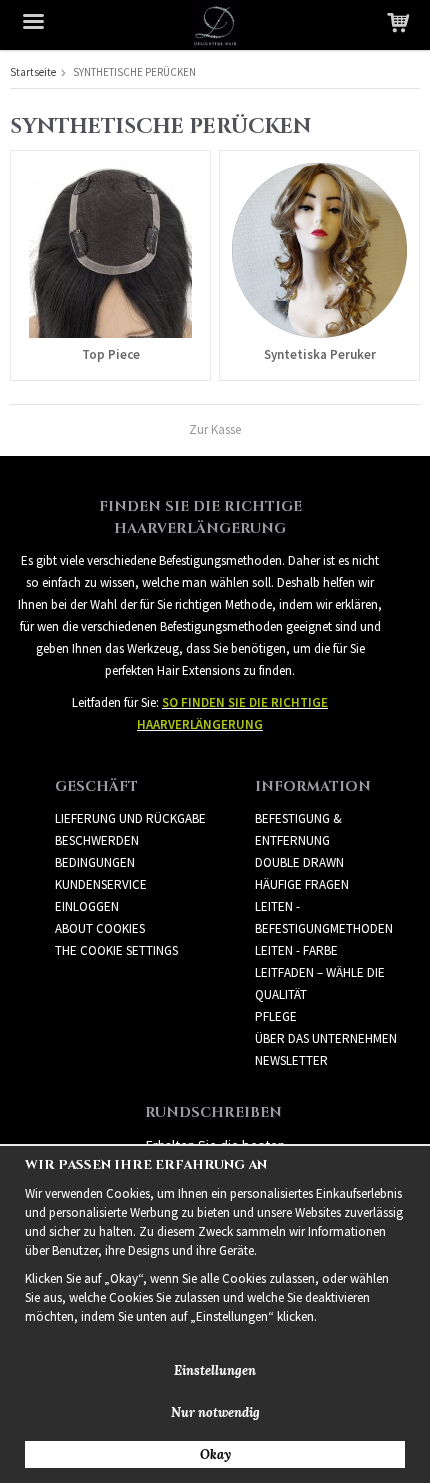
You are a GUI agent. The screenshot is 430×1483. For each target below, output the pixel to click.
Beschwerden (97, 840)
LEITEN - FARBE (296, 950)
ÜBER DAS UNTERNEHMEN (326, 1038)
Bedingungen (95, 862)
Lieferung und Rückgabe (130, 818)
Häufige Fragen (302, 884)
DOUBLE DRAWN (299, 862)
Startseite (33, 72)
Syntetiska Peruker (320, 354)
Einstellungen (215, 1370)
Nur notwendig (215, 1412)
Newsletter (291, 1060)
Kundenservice (101, 884)
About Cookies (100, 928)
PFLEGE (276, 1016)
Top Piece (111, 354)
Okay (215, 1454)
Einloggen (87, 906)
